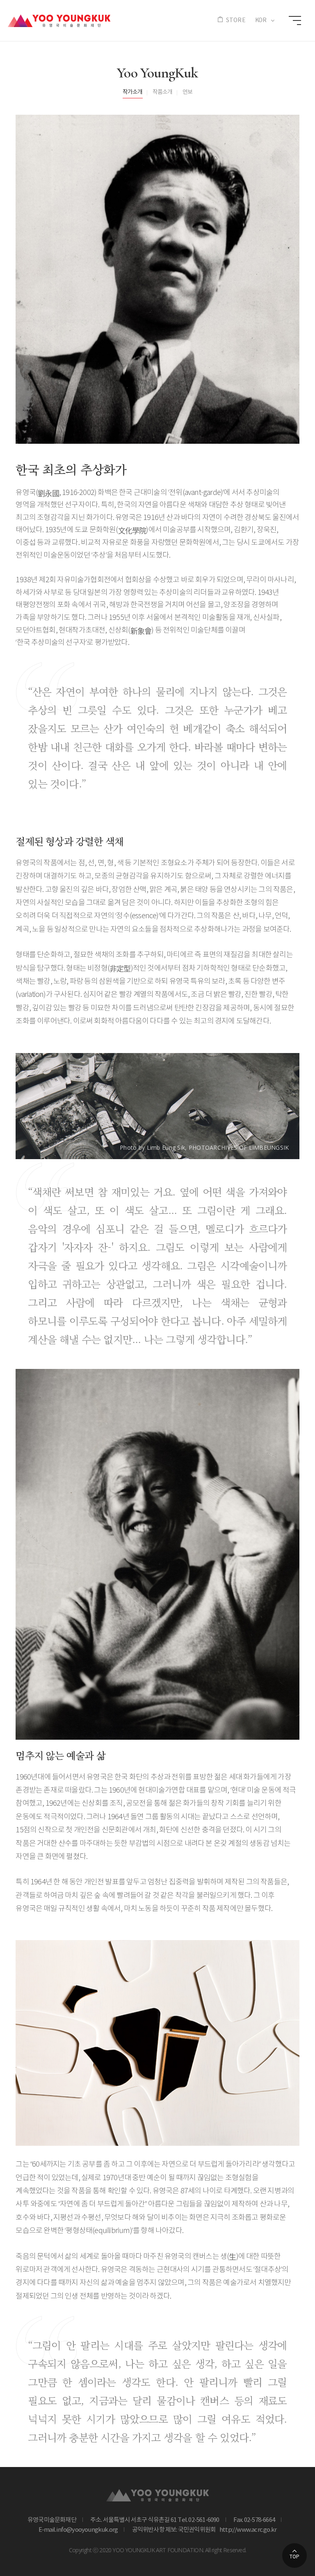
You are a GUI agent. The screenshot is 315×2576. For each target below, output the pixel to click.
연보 (187, 92)
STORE (236, 20)
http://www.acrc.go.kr (247, 2530)
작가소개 (133, 92)
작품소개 (163, 92)
